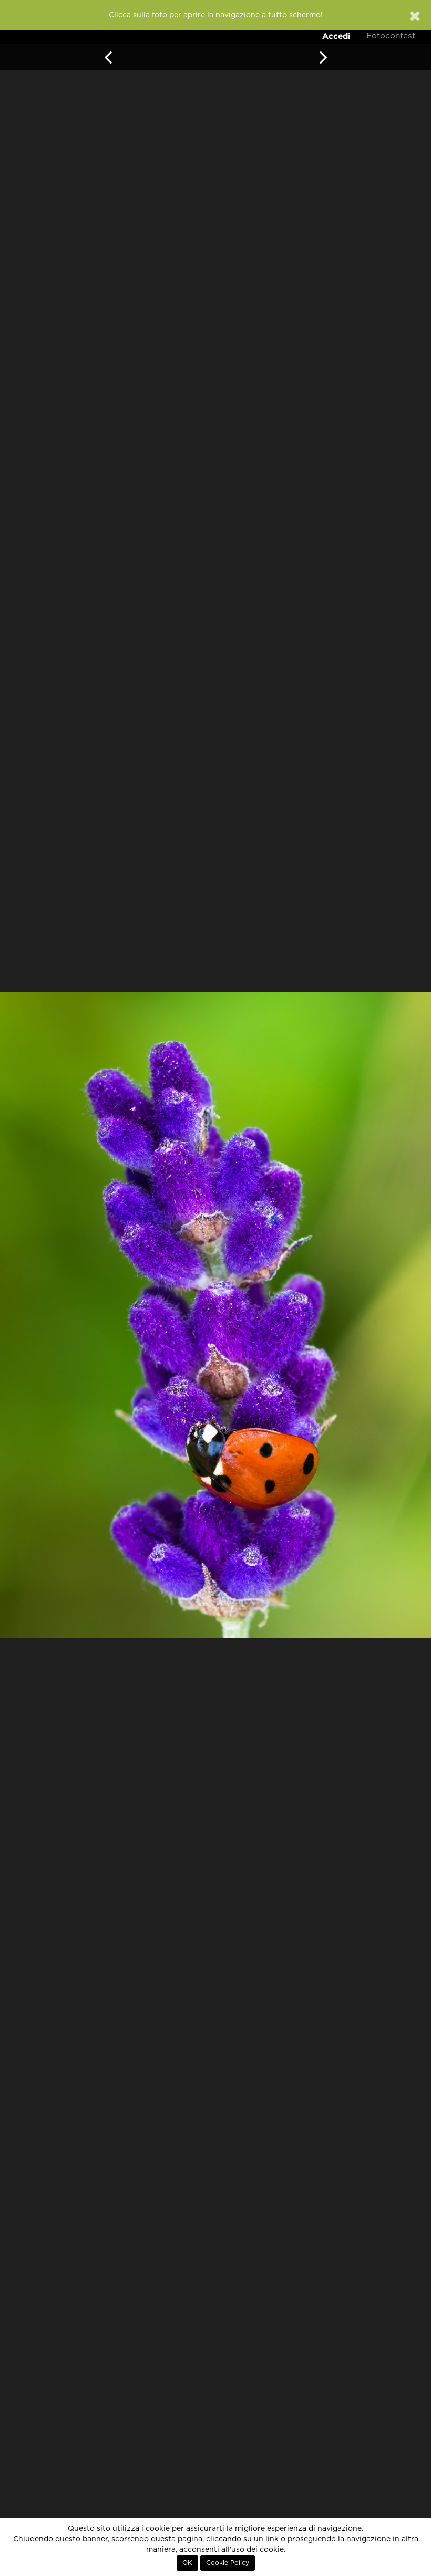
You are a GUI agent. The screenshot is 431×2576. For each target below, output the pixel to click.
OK (187, 2563)
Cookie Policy (228, 2563)
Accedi (336, 36)
